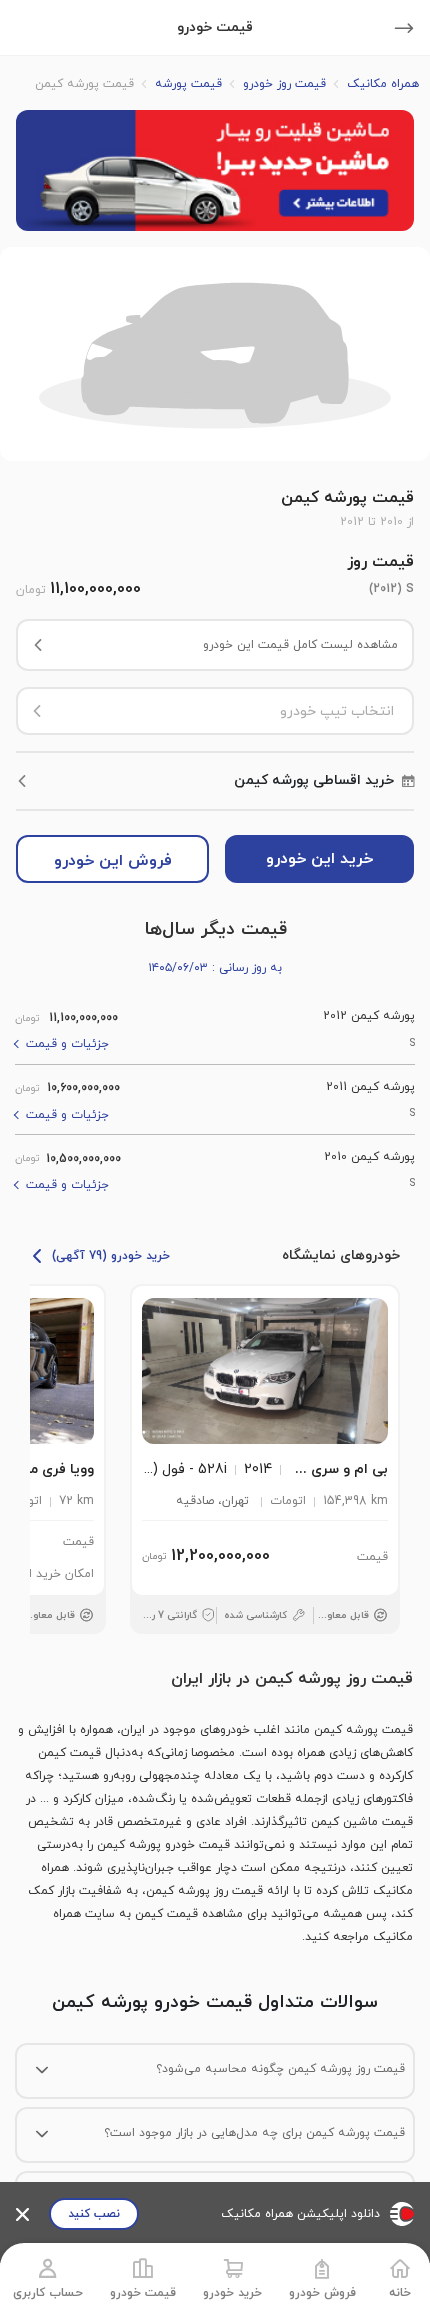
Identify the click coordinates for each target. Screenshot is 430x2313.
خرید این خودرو (319, 859)
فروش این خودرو (113, 861)
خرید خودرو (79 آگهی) (111, 1256)
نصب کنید (94, 2214)
